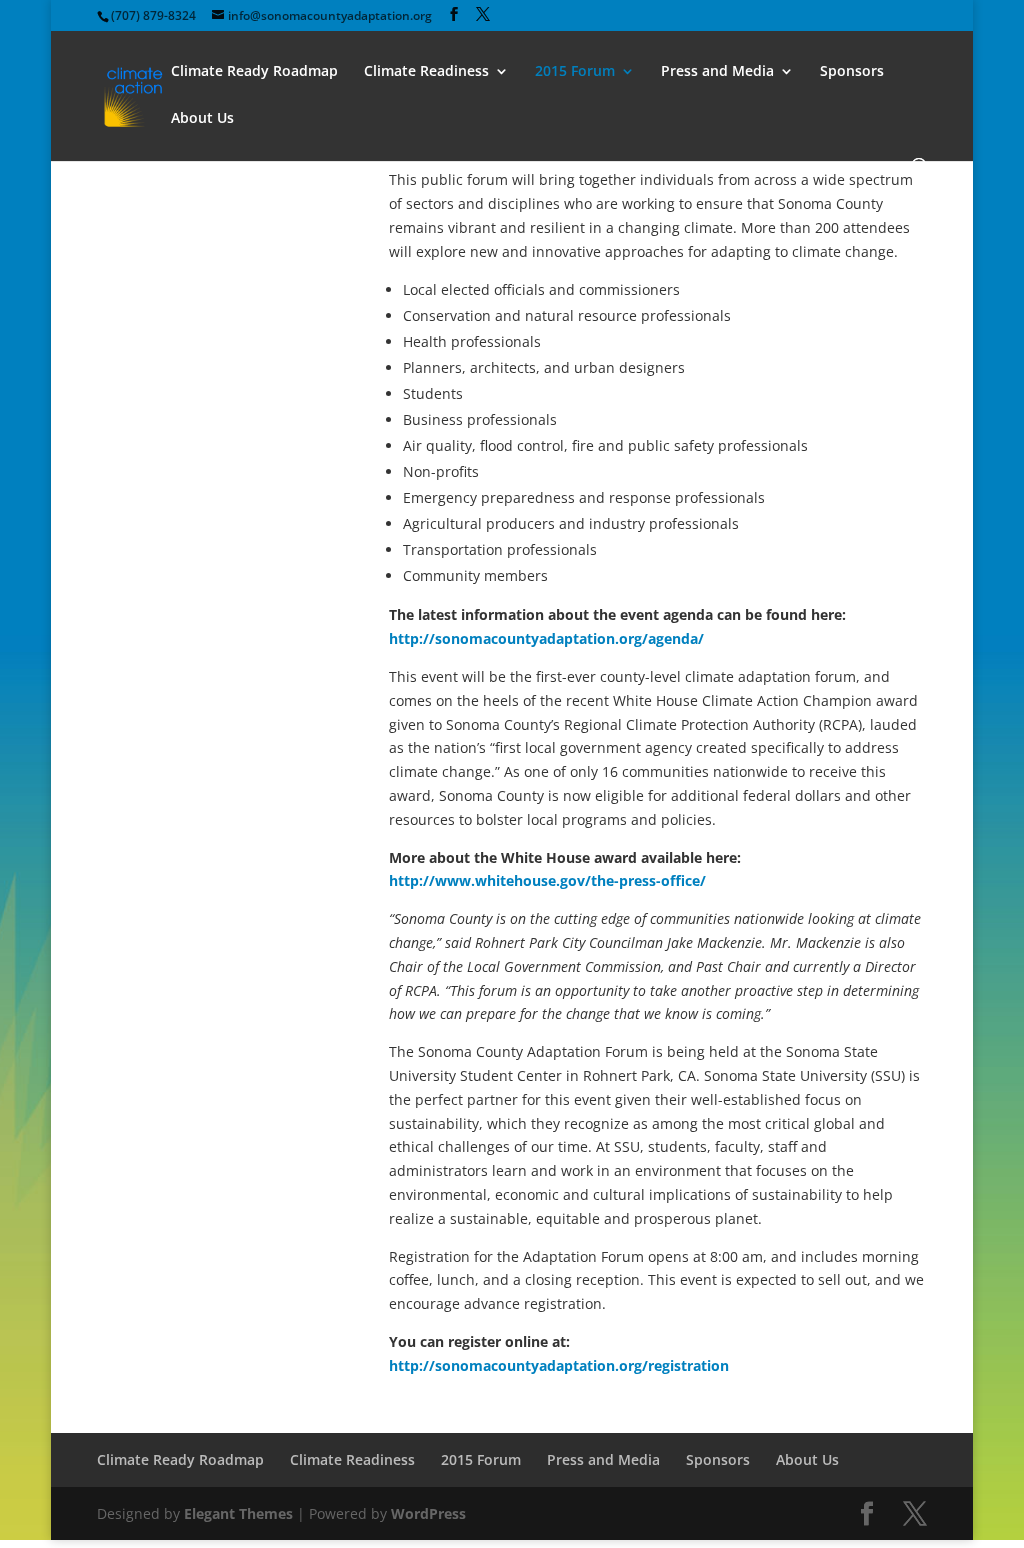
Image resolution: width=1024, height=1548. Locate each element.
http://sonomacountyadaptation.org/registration (559, 1365)
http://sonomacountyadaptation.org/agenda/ (546, 638)
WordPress (428, 1513)
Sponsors (852, 72)
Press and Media (717, 72)
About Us (202, 119)
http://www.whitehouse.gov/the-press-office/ (547, 880)
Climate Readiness (426, 72)
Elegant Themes (238, 1513)
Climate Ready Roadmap (254, 72)
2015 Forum (575, 72)
